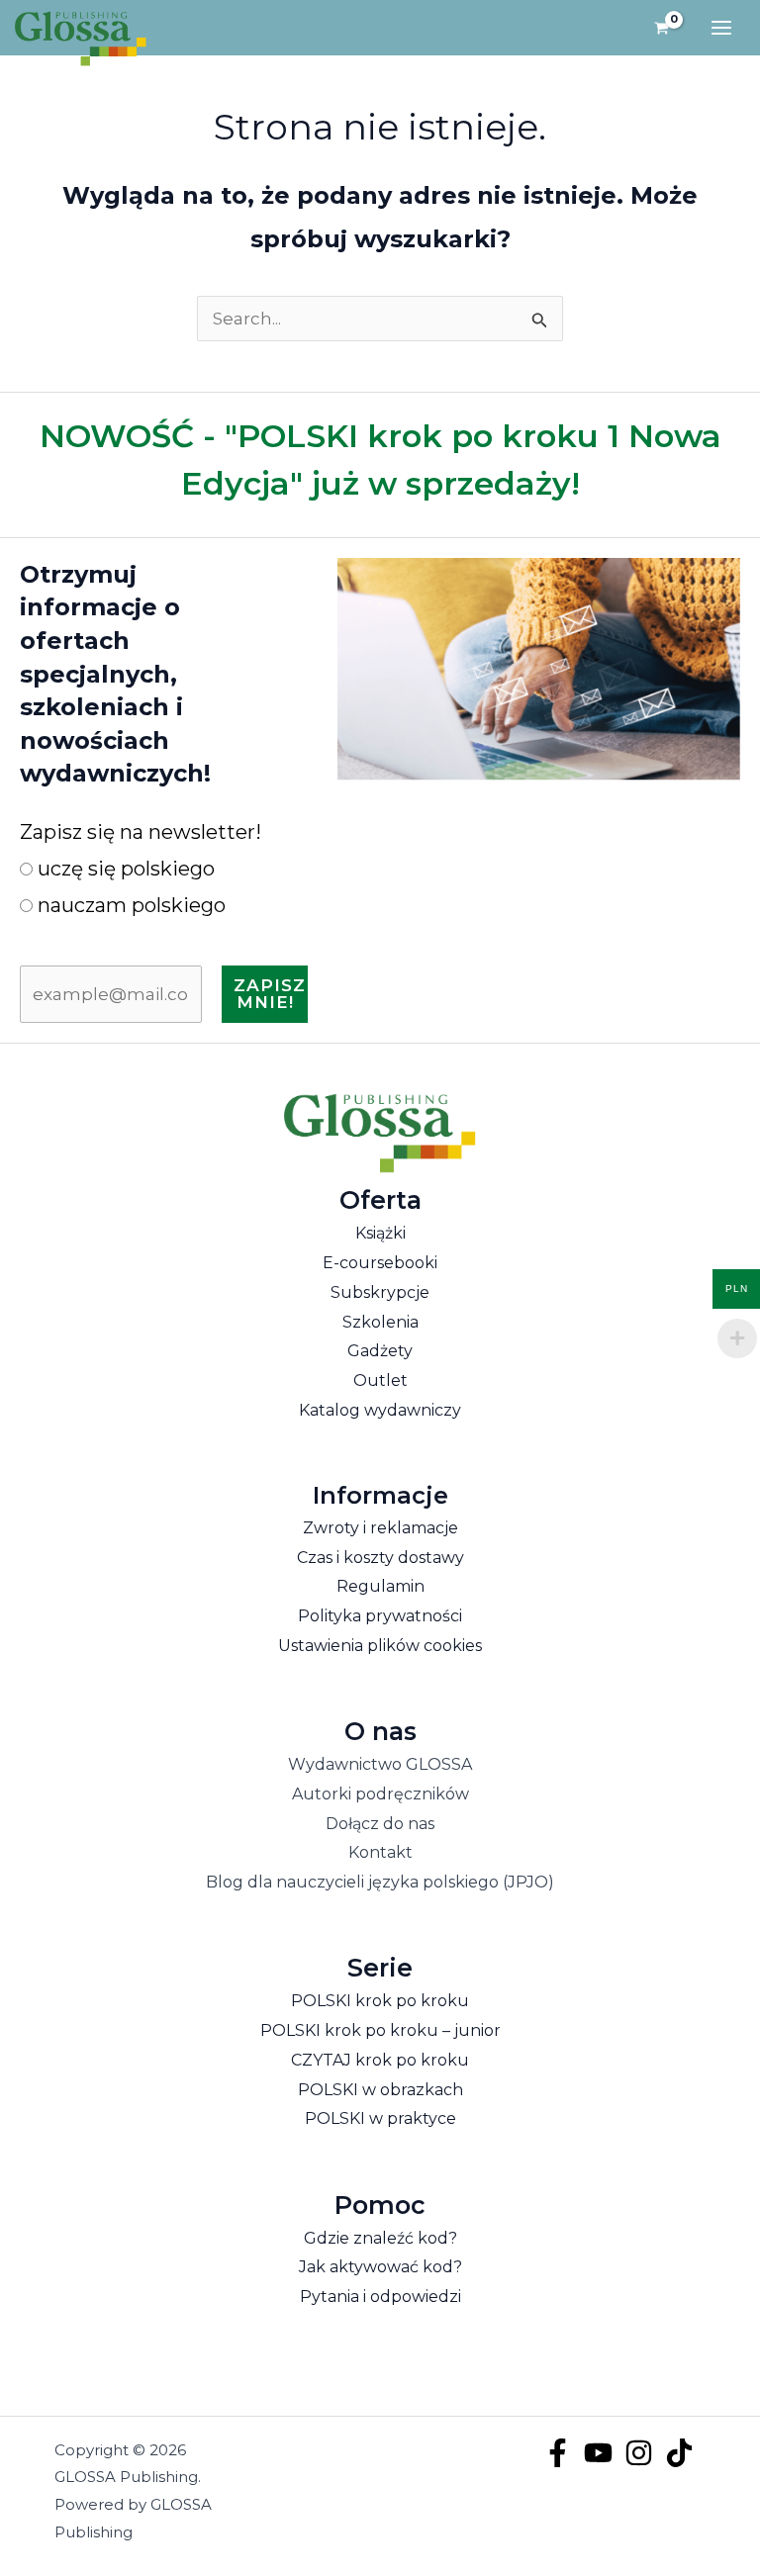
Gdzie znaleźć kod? (380, 2238)
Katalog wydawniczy (380, 1410)
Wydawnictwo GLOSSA (380, 1764)
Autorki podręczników (380, 1794)
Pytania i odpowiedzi (380, 2297)
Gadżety (380, 1351)
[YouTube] (598, 2453)
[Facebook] (558, 2453)
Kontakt (380, 1852)
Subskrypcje (380, 1292)
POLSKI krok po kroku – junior (380, 2030)
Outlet (380, 1380)
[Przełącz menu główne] (721, 28)
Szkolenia (380, 1322)
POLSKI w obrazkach (380, 2090)
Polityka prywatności (380, 1616)
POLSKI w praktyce (380, 2118)
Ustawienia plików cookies (380, 1646)
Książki (380, 1233)
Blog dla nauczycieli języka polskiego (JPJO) (380, 1882)
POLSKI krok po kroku (380, 2001)
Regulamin (380, 1586)
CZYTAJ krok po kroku (380, 2060)
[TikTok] (679, 2453)
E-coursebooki (380, 1263)
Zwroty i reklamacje (380, 1528)
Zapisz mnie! (270, 994)
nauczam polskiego (129, 905)
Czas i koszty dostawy (380, 1558)
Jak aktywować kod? (380, 2267)
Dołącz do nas (380, 1824)
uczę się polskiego (124, 869)
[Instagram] (639, 2453)
